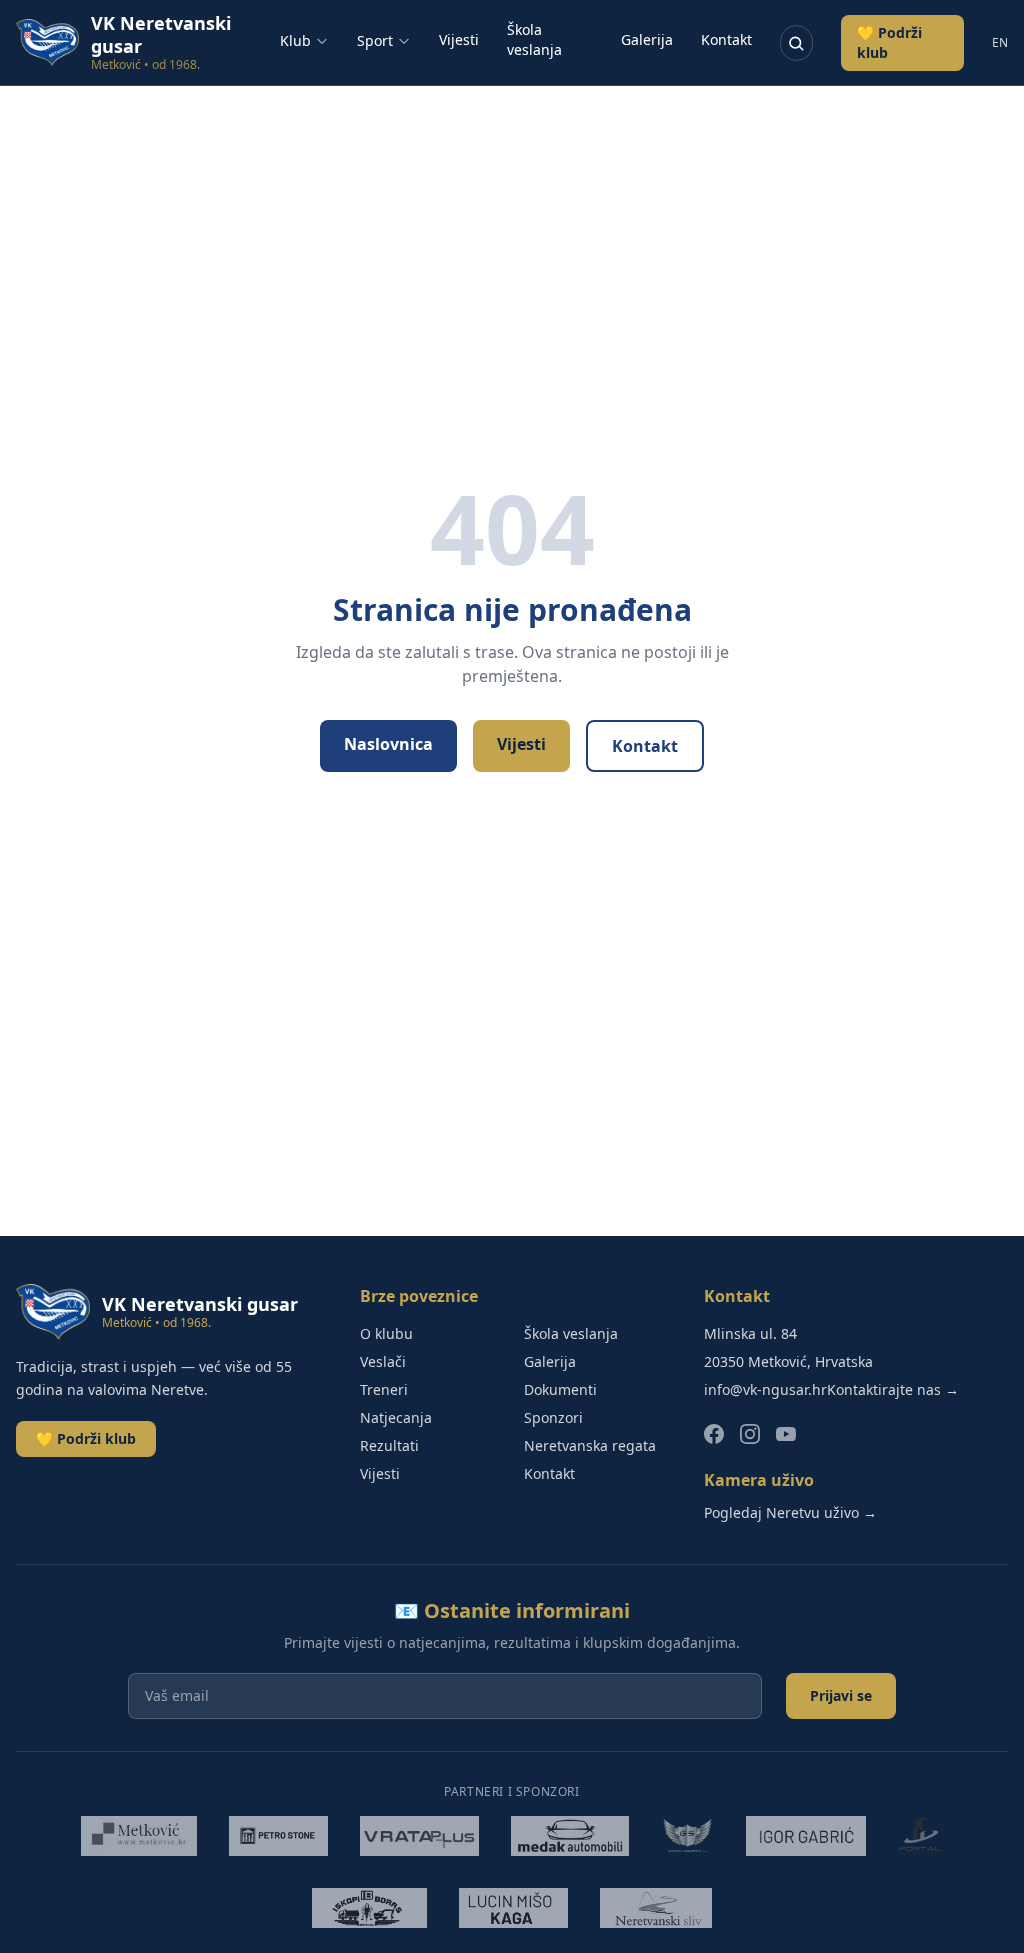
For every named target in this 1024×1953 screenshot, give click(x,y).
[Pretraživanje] (796, 43)
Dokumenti (560, 1389)
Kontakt (726, 39)
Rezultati (389, 1445)
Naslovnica (388, 744)
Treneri (384, 1389)
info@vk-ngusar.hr (765, 1389)
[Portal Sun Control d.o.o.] (920, 1836)
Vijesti (459, 39)
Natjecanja (396, 1417)
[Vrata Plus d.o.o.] (420, 1836)
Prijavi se (841, 1695)
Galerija (647, 39)
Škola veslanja (534, 39)
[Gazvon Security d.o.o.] (687, 1836)
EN (1000, 43)
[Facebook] (714, 1434)
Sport (375, 40)
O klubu (386, 1333)
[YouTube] (786, 1434)
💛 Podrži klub (889, 42)
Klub (295, 40)
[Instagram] (750, 1434)
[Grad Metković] (139, 1836)
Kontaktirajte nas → (893, 1389)
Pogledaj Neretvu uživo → (790, 1512)
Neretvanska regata (590, 1445)
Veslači (383, 1361)
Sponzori (553, 1417)
